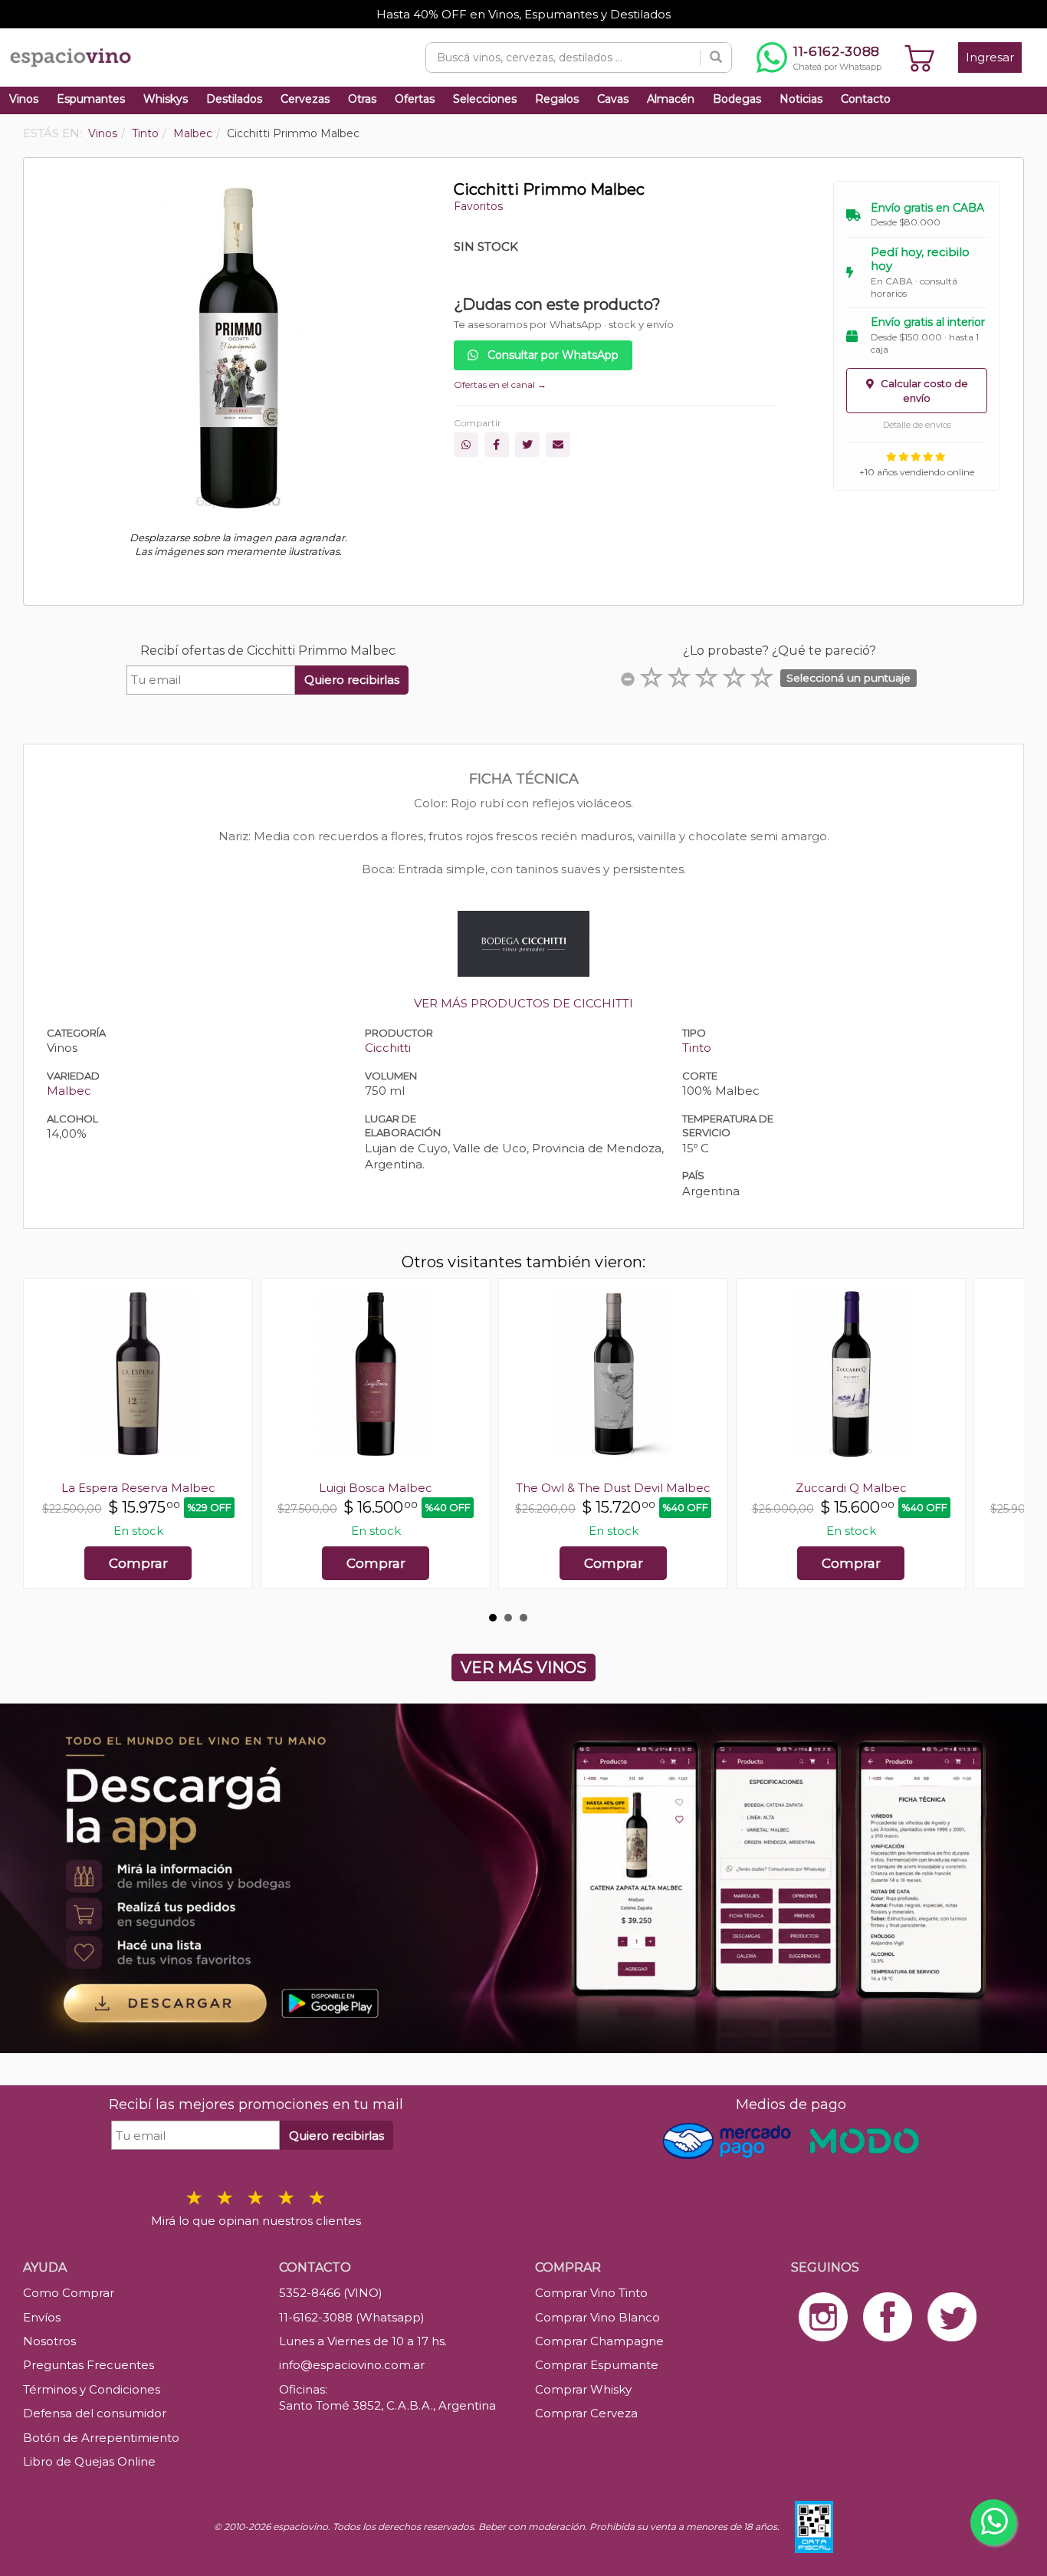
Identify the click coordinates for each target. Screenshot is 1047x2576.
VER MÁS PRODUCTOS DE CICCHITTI (523, 1003)
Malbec (69, 1091)
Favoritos (478, 206)
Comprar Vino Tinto (591, 2293)
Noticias (801, 99)
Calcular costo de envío (923, 391)
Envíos (42, 2317)
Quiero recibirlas (352, 680)
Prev (43, 1441)
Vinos (24, 99)
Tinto (697, 1048)
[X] (527, 445)
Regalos (557, 99)
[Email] (558, 445)
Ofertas (415, 99)
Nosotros (49, 2341)
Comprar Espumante (597, 2365)
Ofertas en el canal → (500, 384)
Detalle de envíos (917, 425)
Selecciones (485, 99)
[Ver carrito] (920, 58)
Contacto (866, 99)
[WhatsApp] (466, 445)
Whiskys (166, 99)
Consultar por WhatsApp (551, 355)
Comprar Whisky (583, 2389)
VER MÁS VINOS (523, 1667)
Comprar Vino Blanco (597, 2317)
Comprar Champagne (599, 2341)
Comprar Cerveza (586, 2413)
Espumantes (91, 99)
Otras (362, 99)
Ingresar (990, 57)
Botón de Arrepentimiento (101, 2438)
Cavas (613, 99)
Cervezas (305, 99)
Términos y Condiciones (92, 2389)
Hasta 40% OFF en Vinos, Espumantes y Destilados (523, 14)
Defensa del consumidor (95, 2413)
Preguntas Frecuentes (89, 2365)
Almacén (671, 99)
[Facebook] (497, 445)
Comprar (138, 1563)
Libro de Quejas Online (89, 2461)
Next (1004, 1441)
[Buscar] (716, 58)
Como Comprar (69, 2293)
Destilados (234, 99)
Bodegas (737, 99)
